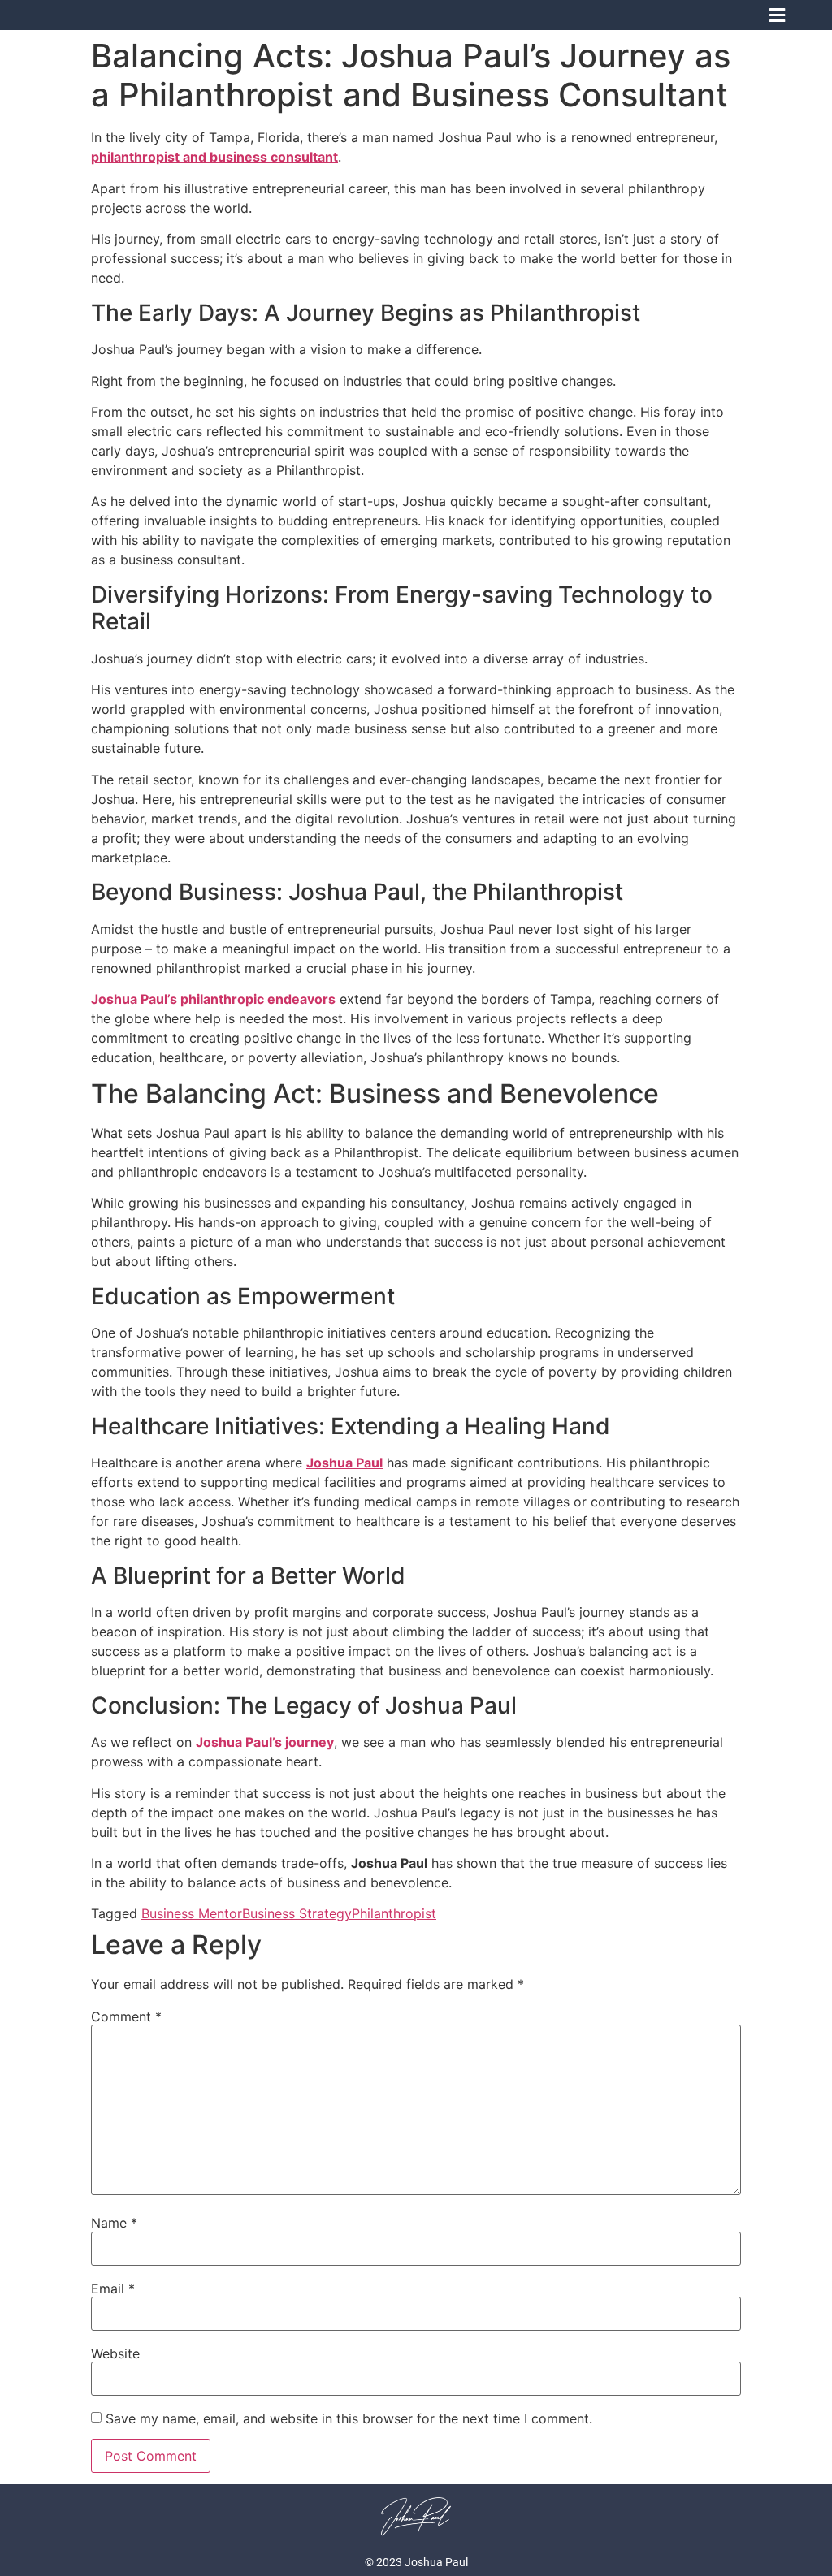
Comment (126, 2016)
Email (113, 2289)
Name (114, 2223)
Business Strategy (297, 1913)
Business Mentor (192, 1913)
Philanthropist (394, 1913)
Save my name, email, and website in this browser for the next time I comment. (349, 2418)
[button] (777, 15)
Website (115, 2353)
